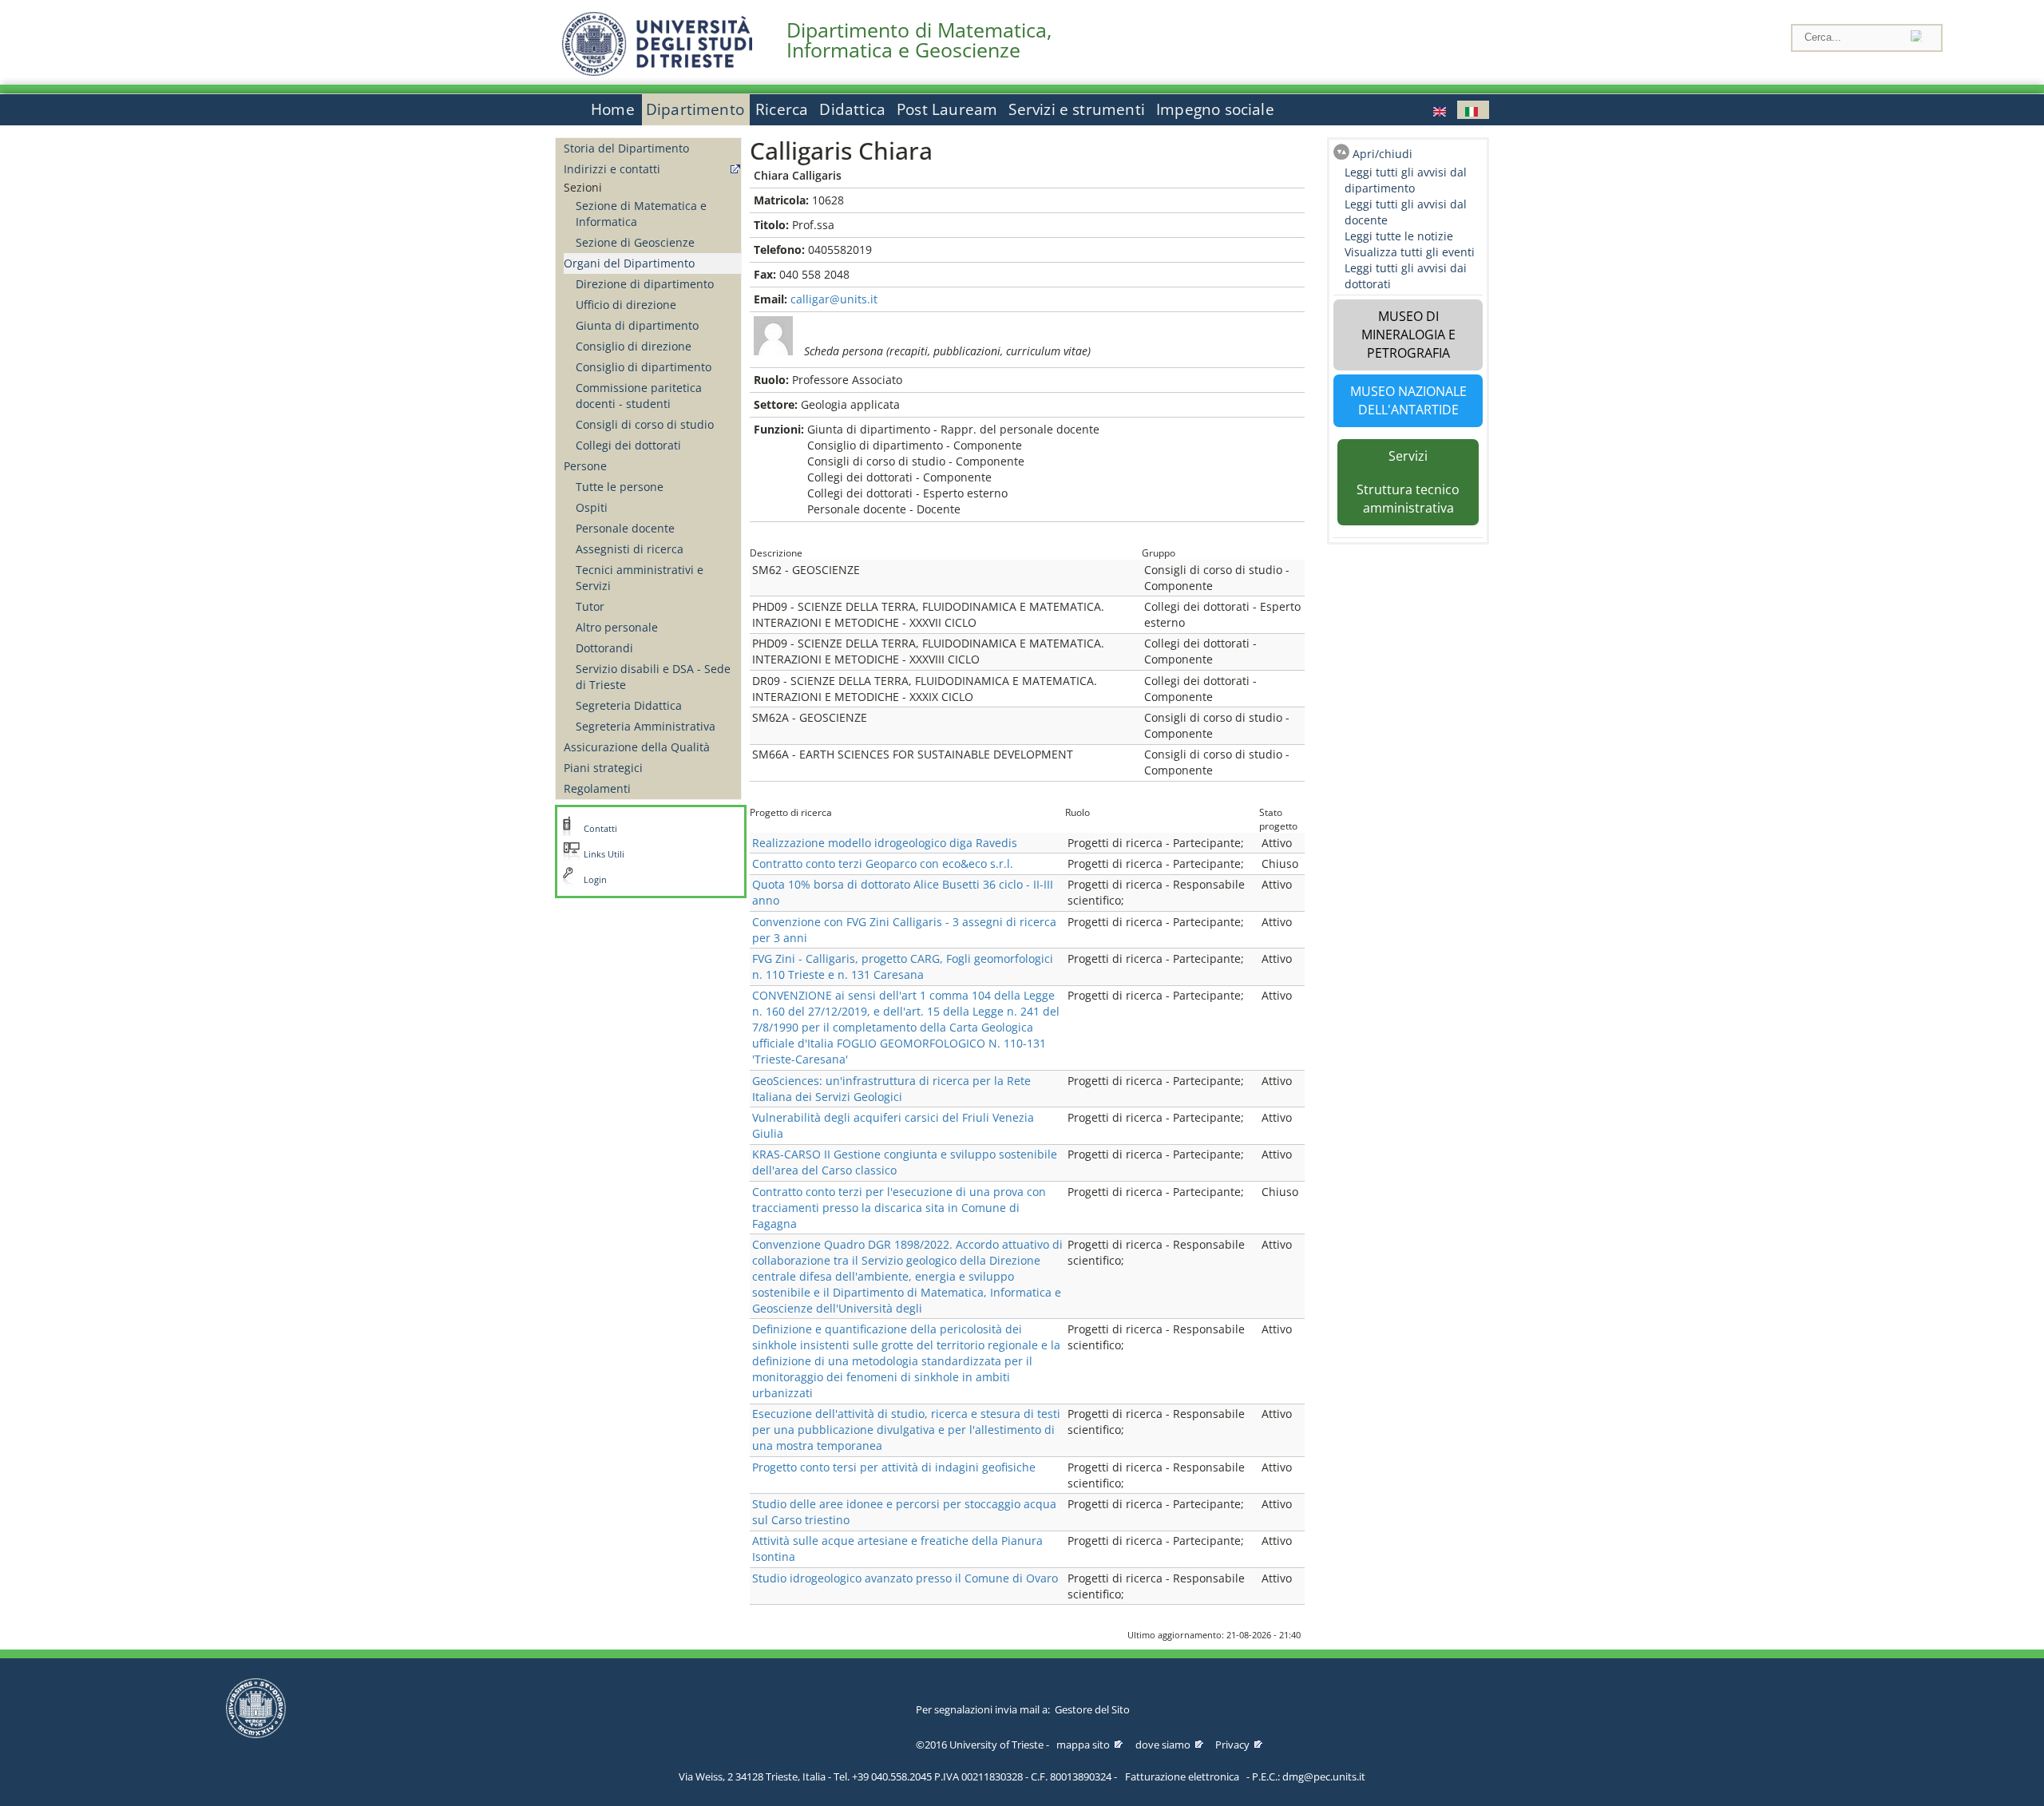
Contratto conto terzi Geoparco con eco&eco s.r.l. (883, 863)
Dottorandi (604, 648)
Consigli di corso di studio (645, 424)
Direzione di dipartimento (645, 284)
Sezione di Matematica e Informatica (641, 214)
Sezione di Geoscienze (635, 242)
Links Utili (604, 854)
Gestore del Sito (1092, 1709)
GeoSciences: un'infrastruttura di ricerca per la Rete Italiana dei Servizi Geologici (891, 1089)
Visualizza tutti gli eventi (1410, 252)
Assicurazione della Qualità (637, 747)
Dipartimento (695, 109)
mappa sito (1083, 1745)
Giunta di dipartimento (637, 325)
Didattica (852, 109)
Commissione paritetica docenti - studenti (639, 396)
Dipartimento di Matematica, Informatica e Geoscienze (919, 40)
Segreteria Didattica (629, 705)
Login (595, 880)
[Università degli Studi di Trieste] (657, 71)
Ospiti (592, 507)
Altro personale (617, 627)
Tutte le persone (620, 487)
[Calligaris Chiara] (1441, 110)
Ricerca (782, 109)
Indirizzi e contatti (612, 169)
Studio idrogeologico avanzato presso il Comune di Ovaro (905, 1578)
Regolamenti (597, 788)
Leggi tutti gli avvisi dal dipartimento (1406, 180)
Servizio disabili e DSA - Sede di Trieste (653, 677)
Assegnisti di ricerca (630, 549)
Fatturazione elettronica (1182, 1776)
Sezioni (583, 187)
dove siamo (1163, 1745)
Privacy (1232, 1745)
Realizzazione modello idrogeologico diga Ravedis (885, 843)
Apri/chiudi (1382, 154)
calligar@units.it (834, 299)
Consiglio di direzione (634, 346)
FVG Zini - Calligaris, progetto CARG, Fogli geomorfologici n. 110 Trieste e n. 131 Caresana (903, 966)
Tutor (590, 606)
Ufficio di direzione (626, 305)
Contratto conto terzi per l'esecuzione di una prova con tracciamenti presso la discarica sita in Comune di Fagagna (899, 1208)
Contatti (600, 829)
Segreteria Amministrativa (646, 726)
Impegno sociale (1215, 109)
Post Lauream (947, 109)
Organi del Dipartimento (629, 263)
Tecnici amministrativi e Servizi (640, 578)
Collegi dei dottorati (628, 445)
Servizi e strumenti (1077, 109)
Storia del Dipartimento (626, 148)
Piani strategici (603, 768)
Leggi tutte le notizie (1399, 236)
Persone (585, 466)
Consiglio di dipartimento (644, 367)
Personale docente (625, 528)
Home (613, 109)
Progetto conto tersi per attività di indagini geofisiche (894, 1467)
